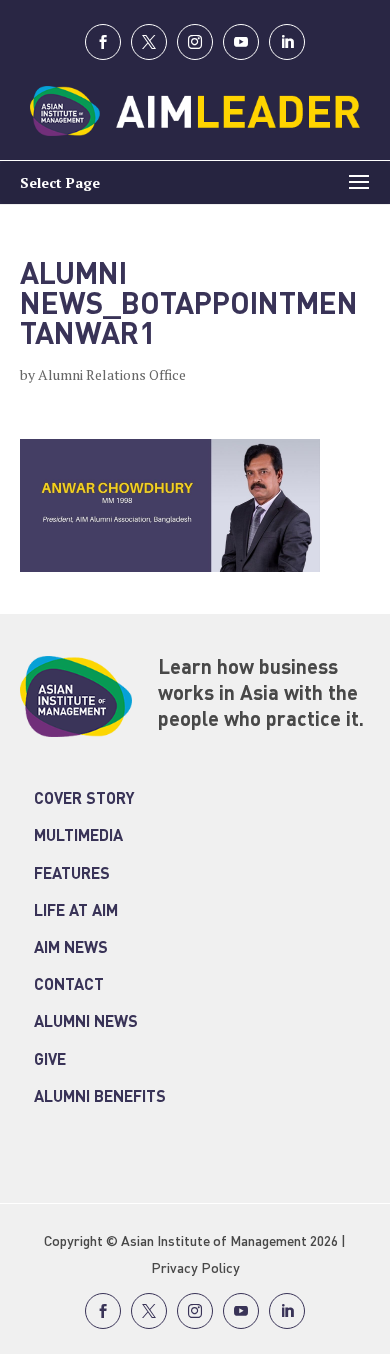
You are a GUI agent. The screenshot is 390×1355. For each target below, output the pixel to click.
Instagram (195, 42)
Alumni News (86, 1023)
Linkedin (287, 42)
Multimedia (78, 837)
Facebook (103, 42)
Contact (69, 986)
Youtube (241, 42)
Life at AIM (76, 912)
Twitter (149, 42)
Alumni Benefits (100, 1098)
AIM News (71, 949)
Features (72, 875)
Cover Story (84, 800)
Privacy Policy (195, 1269)
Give (50, 1061)
